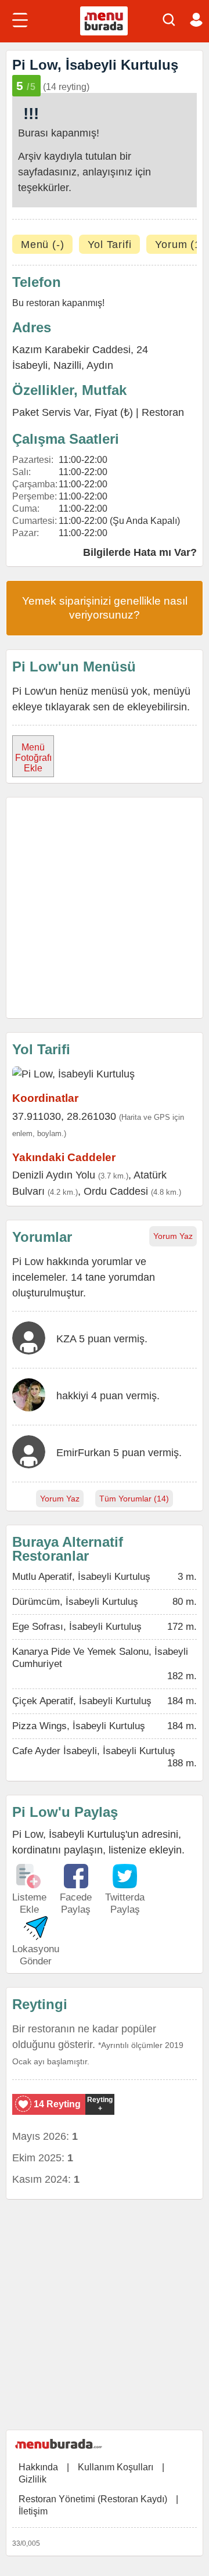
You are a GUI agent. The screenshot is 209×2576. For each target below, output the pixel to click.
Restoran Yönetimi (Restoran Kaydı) (93, 2499)
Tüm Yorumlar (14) (134, 1499)
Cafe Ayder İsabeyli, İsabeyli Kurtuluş (94, 1751)
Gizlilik (33, 2479)
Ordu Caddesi (116, 1191)
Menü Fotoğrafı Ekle (33, 758)
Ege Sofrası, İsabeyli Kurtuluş (77, 1627)
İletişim (33, 2511)
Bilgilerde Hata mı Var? (140, 552)
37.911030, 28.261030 (64, 1116)
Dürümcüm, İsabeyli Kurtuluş (75, 1602)
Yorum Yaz (173, 1236)
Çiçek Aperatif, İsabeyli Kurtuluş (82, 1701)
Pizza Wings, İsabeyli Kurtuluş (79, 1726)
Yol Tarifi (109, 245)
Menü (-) (42, 245)
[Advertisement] (105, 908)
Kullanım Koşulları (116, 2467)
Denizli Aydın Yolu (54, 1175)
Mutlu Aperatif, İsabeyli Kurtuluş (81, 1577)
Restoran (163, 412)
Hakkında (38, 2467)
